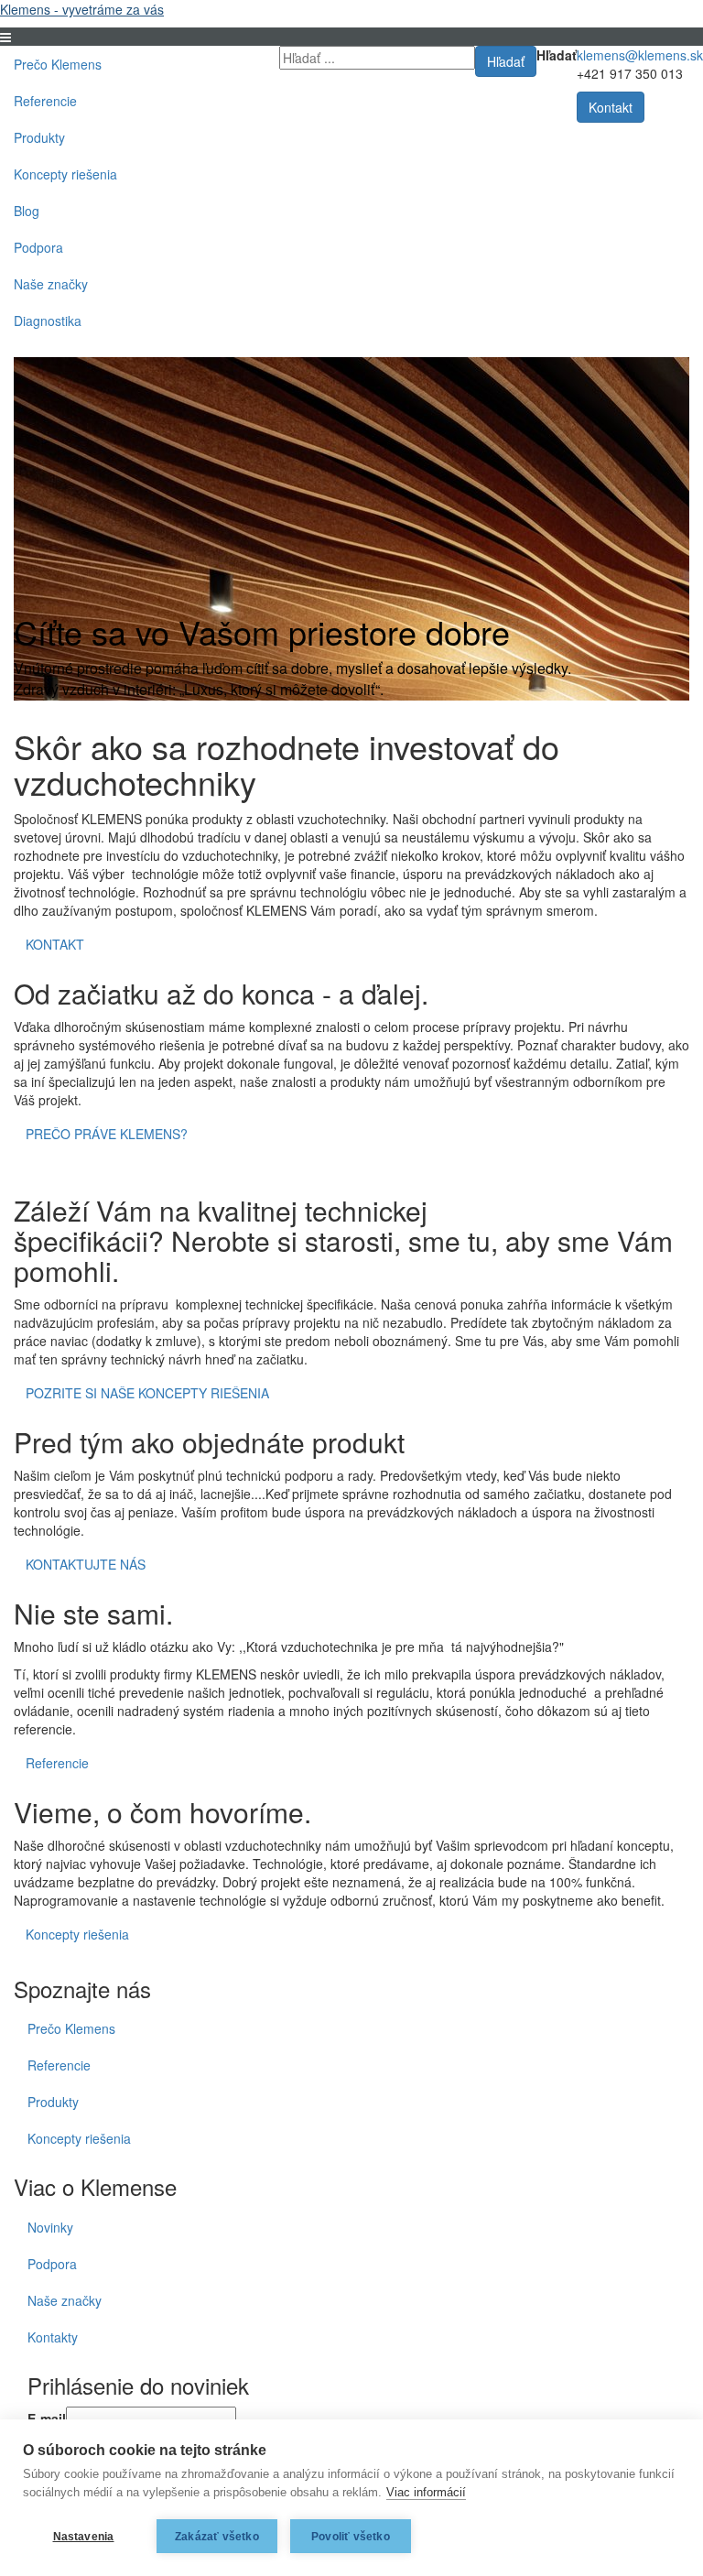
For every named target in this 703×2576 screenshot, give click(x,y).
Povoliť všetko (351, 2537)
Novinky (50, 2227)
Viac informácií (426, 2492)
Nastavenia (84, 2537)
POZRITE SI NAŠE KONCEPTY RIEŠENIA (147, 1393)
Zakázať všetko (217, 2537)
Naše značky (51, 284)
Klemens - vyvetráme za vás (82, 9)
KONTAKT (55, 944)
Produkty (39, 137)
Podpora (38, 247)
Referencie (45, 101)
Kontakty (53, 2337)
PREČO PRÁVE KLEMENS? (107, 1134)
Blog (27, 211)
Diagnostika (48, 321)
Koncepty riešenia (65, 174)
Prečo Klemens (58, 64)
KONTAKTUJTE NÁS (86, 1564)
